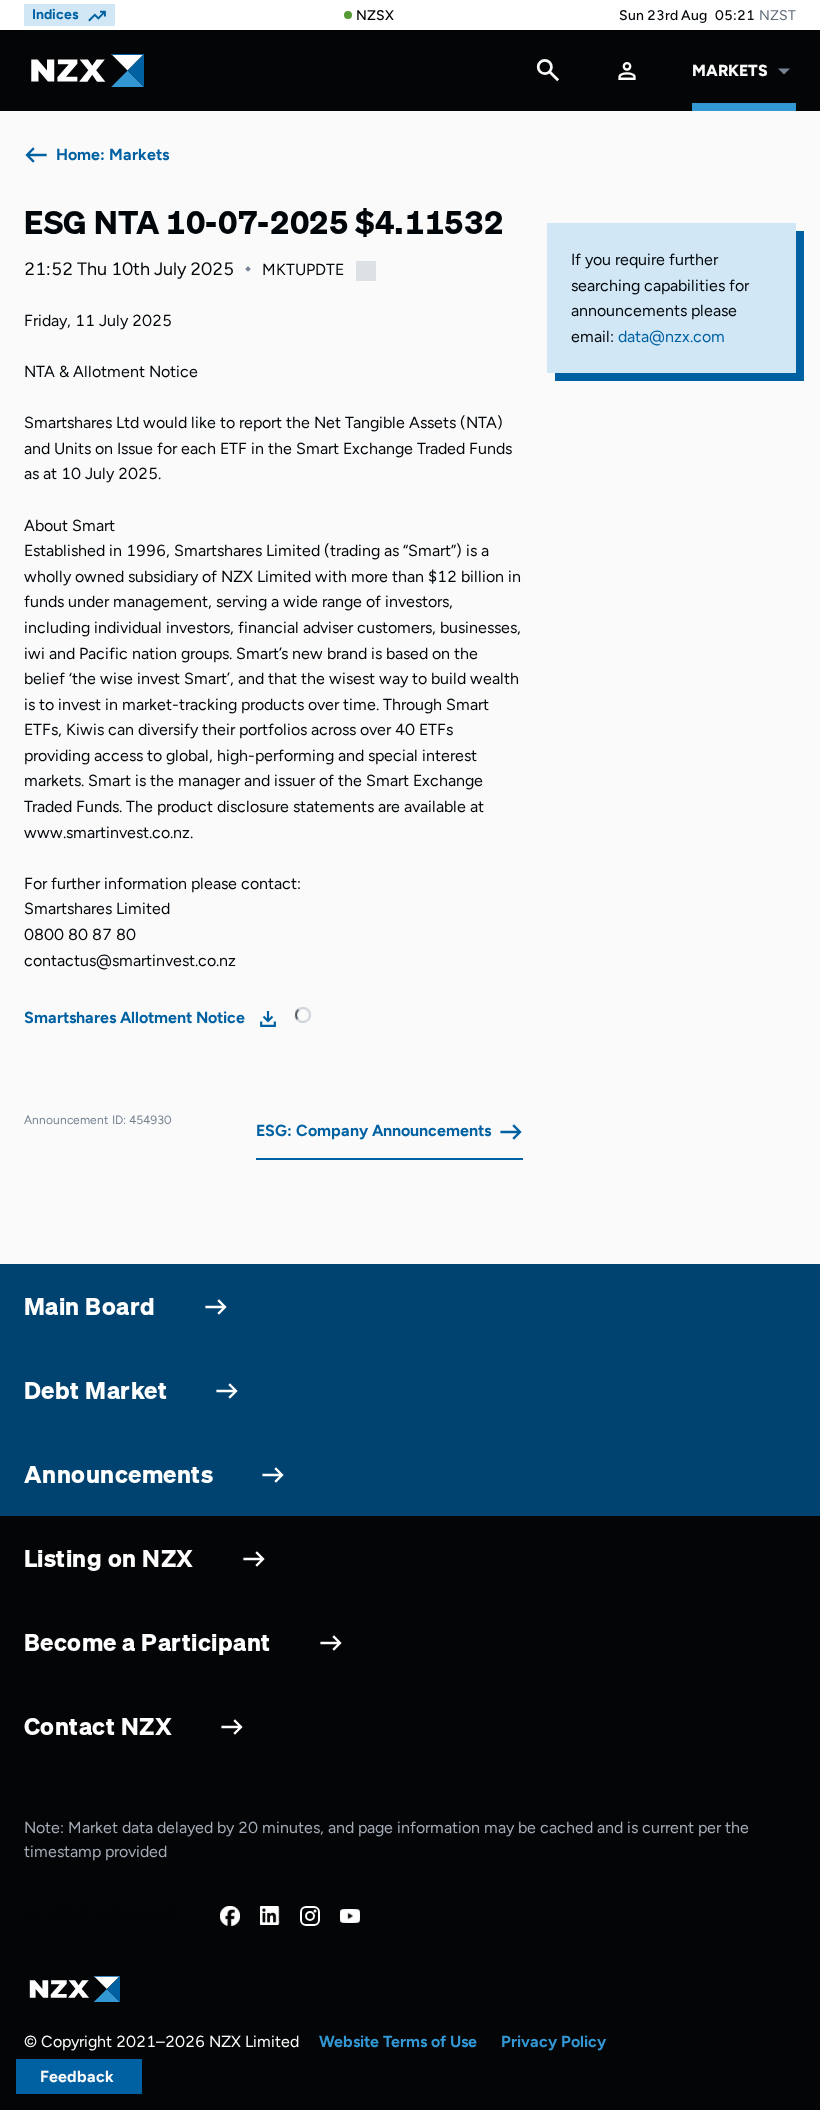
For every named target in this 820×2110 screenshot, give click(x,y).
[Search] (548, 75)
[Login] (627, 70)
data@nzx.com (671, 336)
